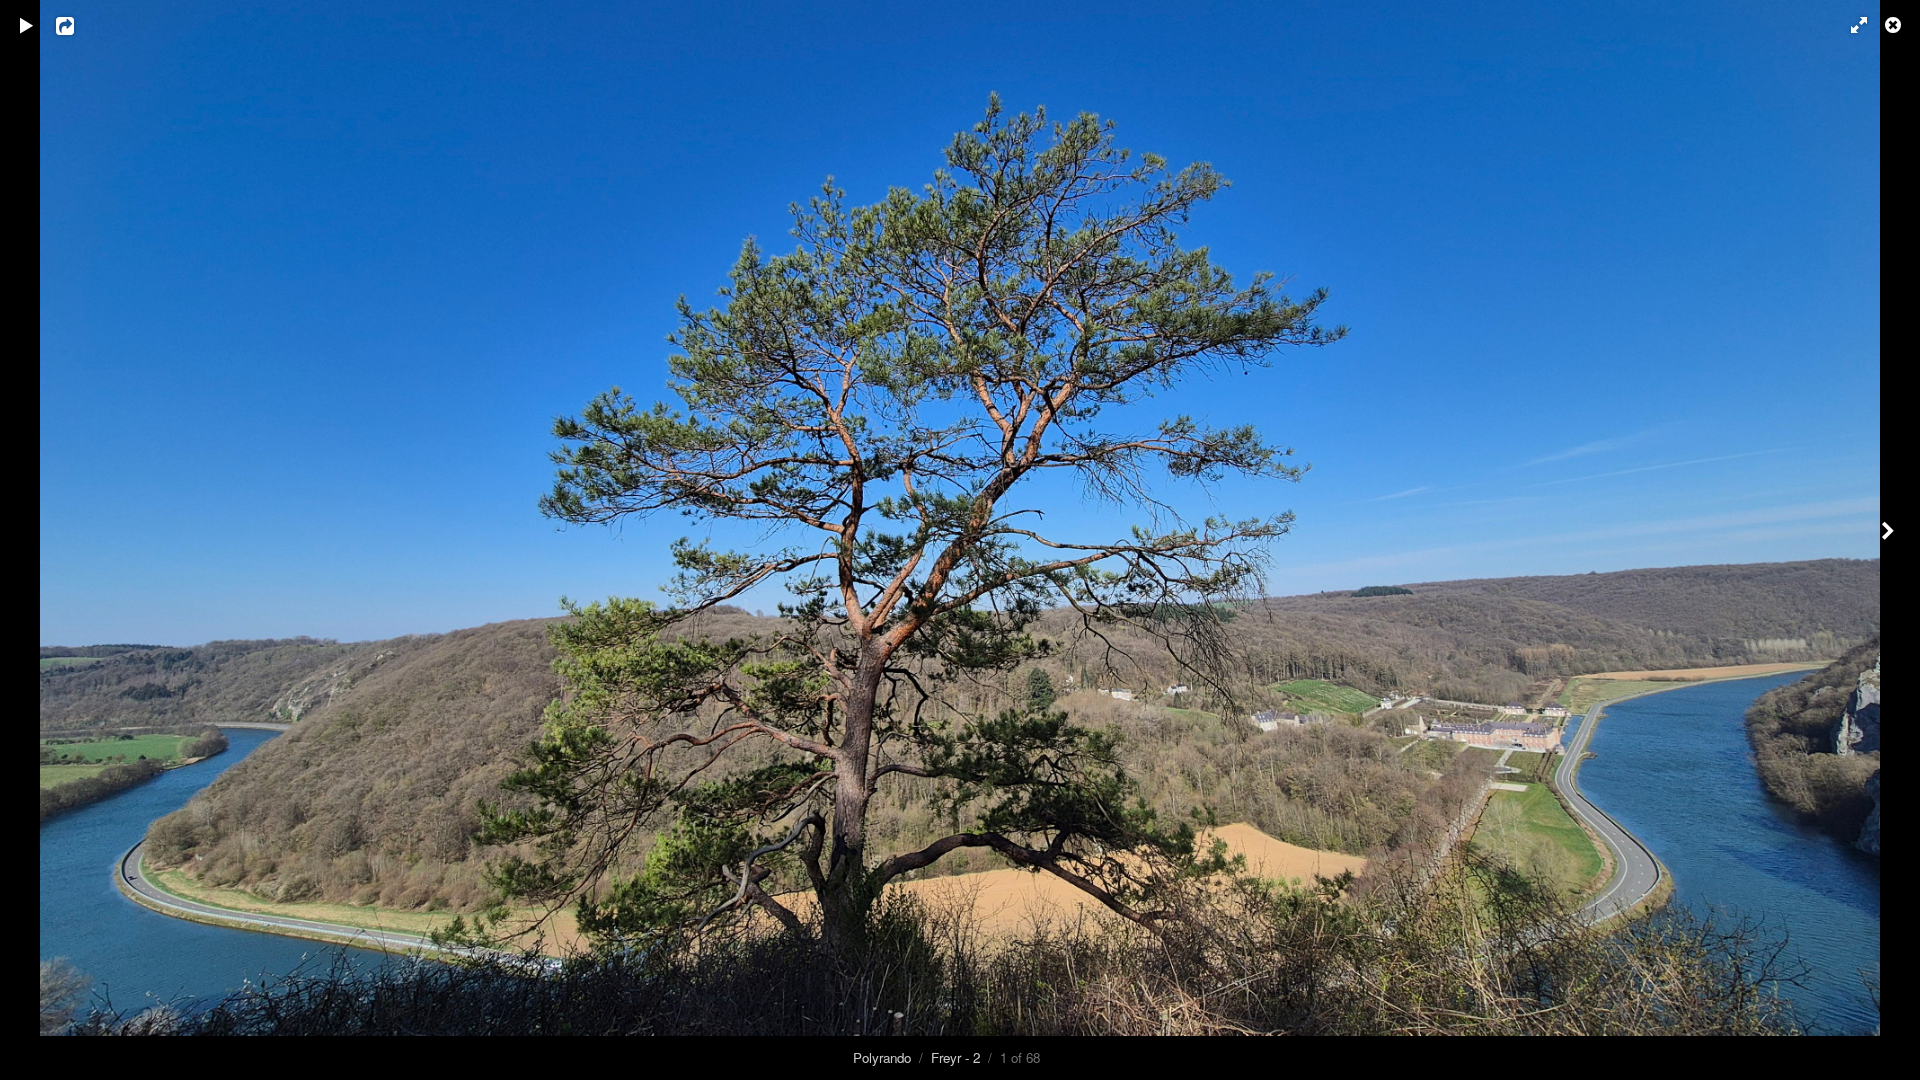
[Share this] (79, 25)
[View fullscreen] (1850, 25)
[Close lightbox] (1895, 25)
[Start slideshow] (27, 25)
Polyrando (882, 1057)
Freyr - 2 (955, 1057)
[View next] (1890, 540)
